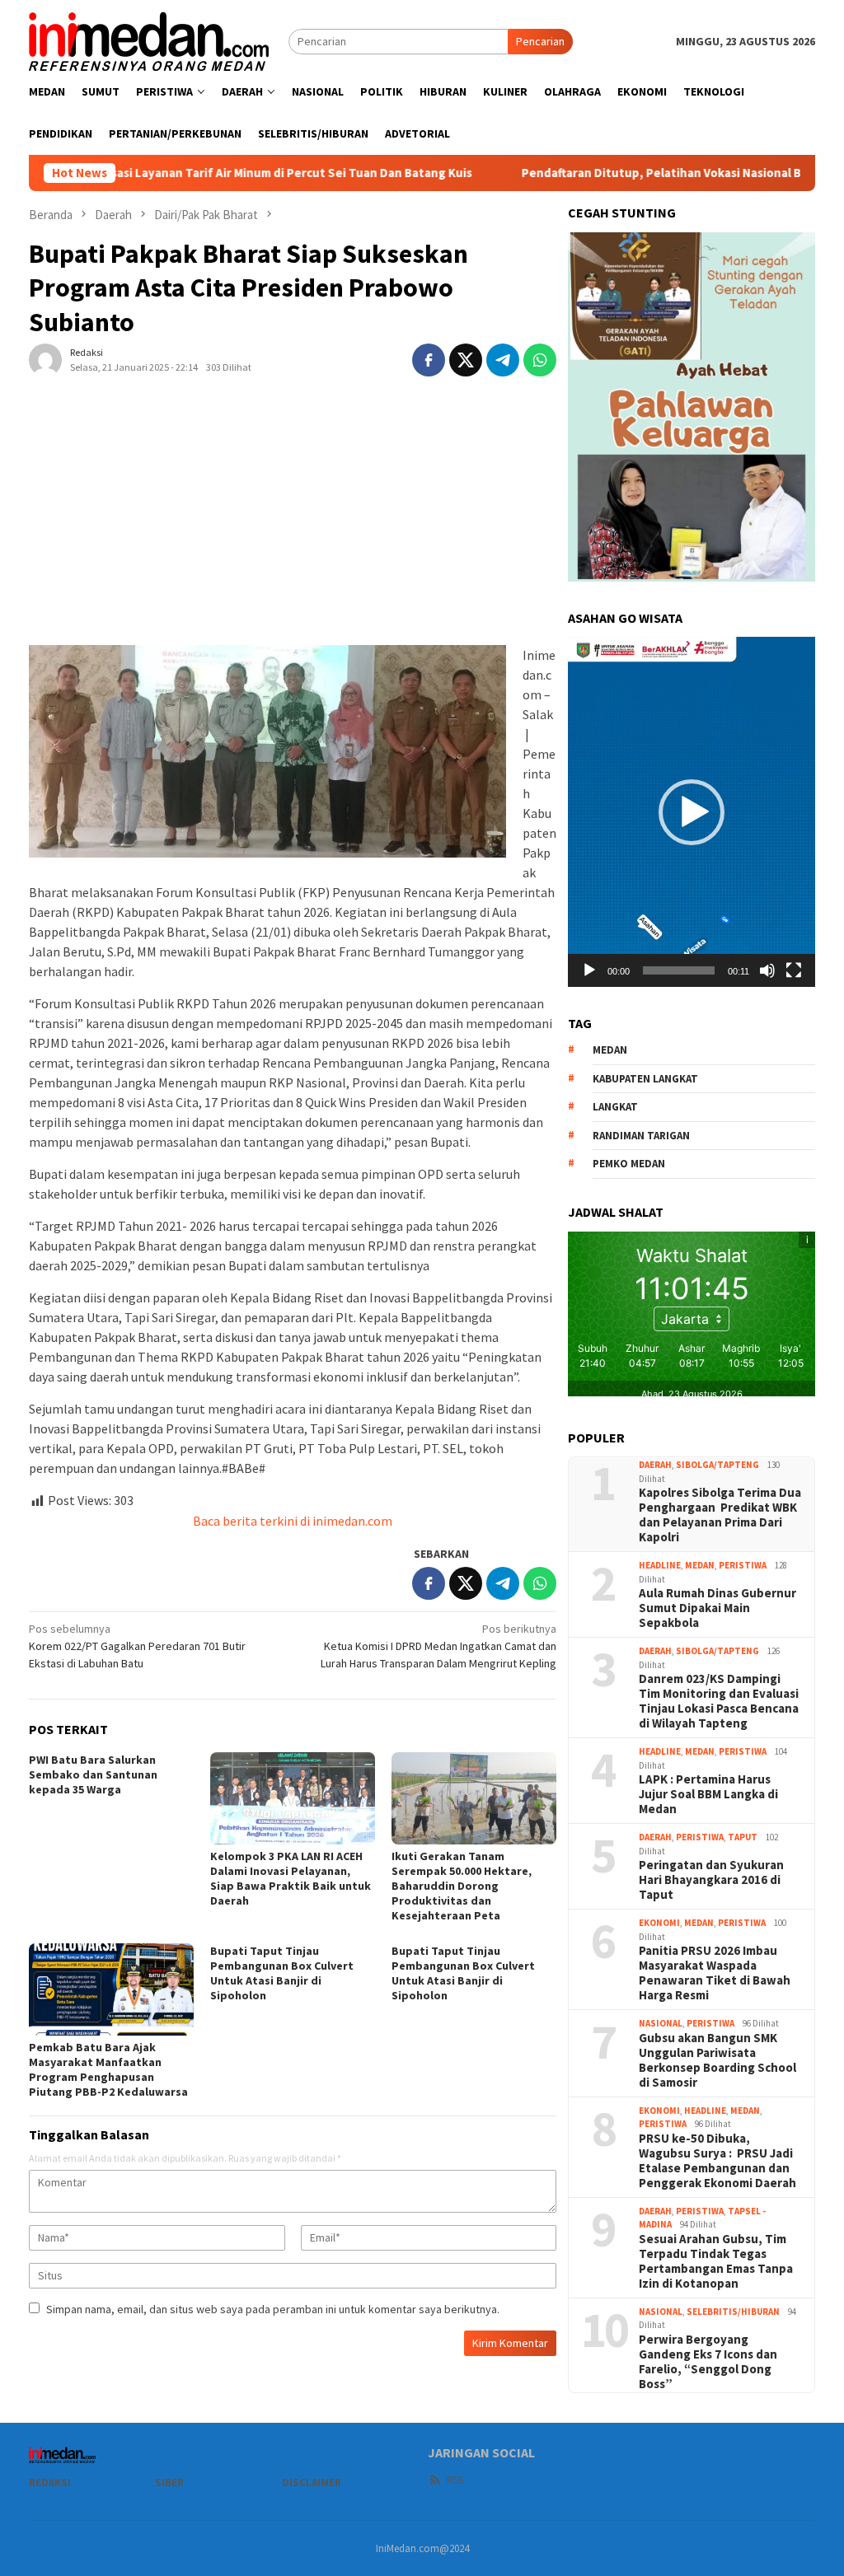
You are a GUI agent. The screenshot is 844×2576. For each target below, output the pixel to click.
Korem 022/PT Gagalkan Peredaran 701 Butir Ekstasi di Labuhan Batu (137, 1646)
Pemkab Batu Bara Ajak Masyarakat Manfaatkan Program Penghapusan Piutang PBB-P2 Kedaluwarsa (108, 2069)
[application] (692, 811)
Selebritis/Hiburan (733, 2312)
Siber (169, 2482)
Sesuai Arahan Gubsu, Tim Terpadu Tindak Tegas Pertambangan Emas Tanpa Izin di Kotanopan (716, 2261)
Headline (660, 1565)
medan (610, 1050)
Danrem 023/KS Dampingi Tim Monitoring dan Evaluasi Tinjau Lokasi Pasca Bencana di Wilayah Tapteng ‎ (719, 1701)
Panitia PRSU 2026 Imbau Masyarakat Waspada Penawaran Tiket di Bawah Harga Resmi (715, 1973)
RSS (455, 2480)
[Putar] (589, 970)
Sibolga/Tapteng (717, 1465)
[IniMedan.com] (149, 40)
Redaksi (50, 2482)
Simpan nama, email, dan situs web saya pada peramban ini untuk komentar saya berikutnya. (273, 2309)
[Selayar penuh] (794, 970)
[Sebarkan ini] (429, 360)
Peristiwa (743, 1565)
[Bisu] (767, 970)
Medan (700, 1565)
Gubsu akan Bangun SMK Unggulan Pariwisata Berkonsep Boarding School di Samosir (717, 2060)
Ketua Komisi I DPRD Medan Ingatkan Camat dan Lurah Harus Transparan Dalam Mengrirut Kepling (438, 1646)
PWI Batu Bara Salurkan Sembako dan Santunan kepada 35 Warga (93, 1774)
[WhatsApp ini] (540, 360)
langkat (615, 1107)
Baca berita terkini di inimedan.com (293, 1521)
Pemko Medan (629, 1164)
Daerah (655, 1465)
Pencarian (540, 41)
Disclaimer (312, 2482)
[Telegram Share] (503, 360)
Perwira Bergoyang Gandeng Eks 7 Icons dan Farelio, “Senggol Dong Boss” (708, 2362)
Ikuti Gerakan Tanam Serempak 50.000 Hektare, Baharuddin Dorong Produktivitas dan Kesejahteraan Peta (462, 1886)
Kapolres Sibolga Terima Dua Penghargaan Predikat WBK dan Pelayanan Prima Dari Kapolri (720, 1515)
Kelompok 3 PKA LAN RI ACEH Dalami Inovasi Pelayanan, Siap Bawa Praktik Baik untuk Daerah (291, 1878)
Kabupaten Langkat (645, 1079)
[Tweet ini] (466, 360)
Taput (743, 1837)
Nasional (661, 2023)
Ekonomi (659, 1923)
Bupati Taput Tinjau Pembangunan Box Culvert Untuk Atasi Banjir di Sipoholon (282, 1973)
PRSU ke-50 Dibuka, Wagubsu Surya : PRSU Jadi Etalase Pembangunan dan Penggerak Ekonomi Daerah (717, 2161)
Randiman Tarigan (641, 1136)
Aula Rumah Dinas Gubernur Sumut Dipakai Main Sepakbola (717, 1608)
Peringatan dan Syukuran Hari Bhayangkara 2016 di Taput (711, 1880)
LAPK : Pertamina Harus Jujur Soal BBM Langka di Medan (708, 1794)
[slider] (679, 970)
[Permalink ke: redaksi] (45, 359)
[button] (692, 812)
